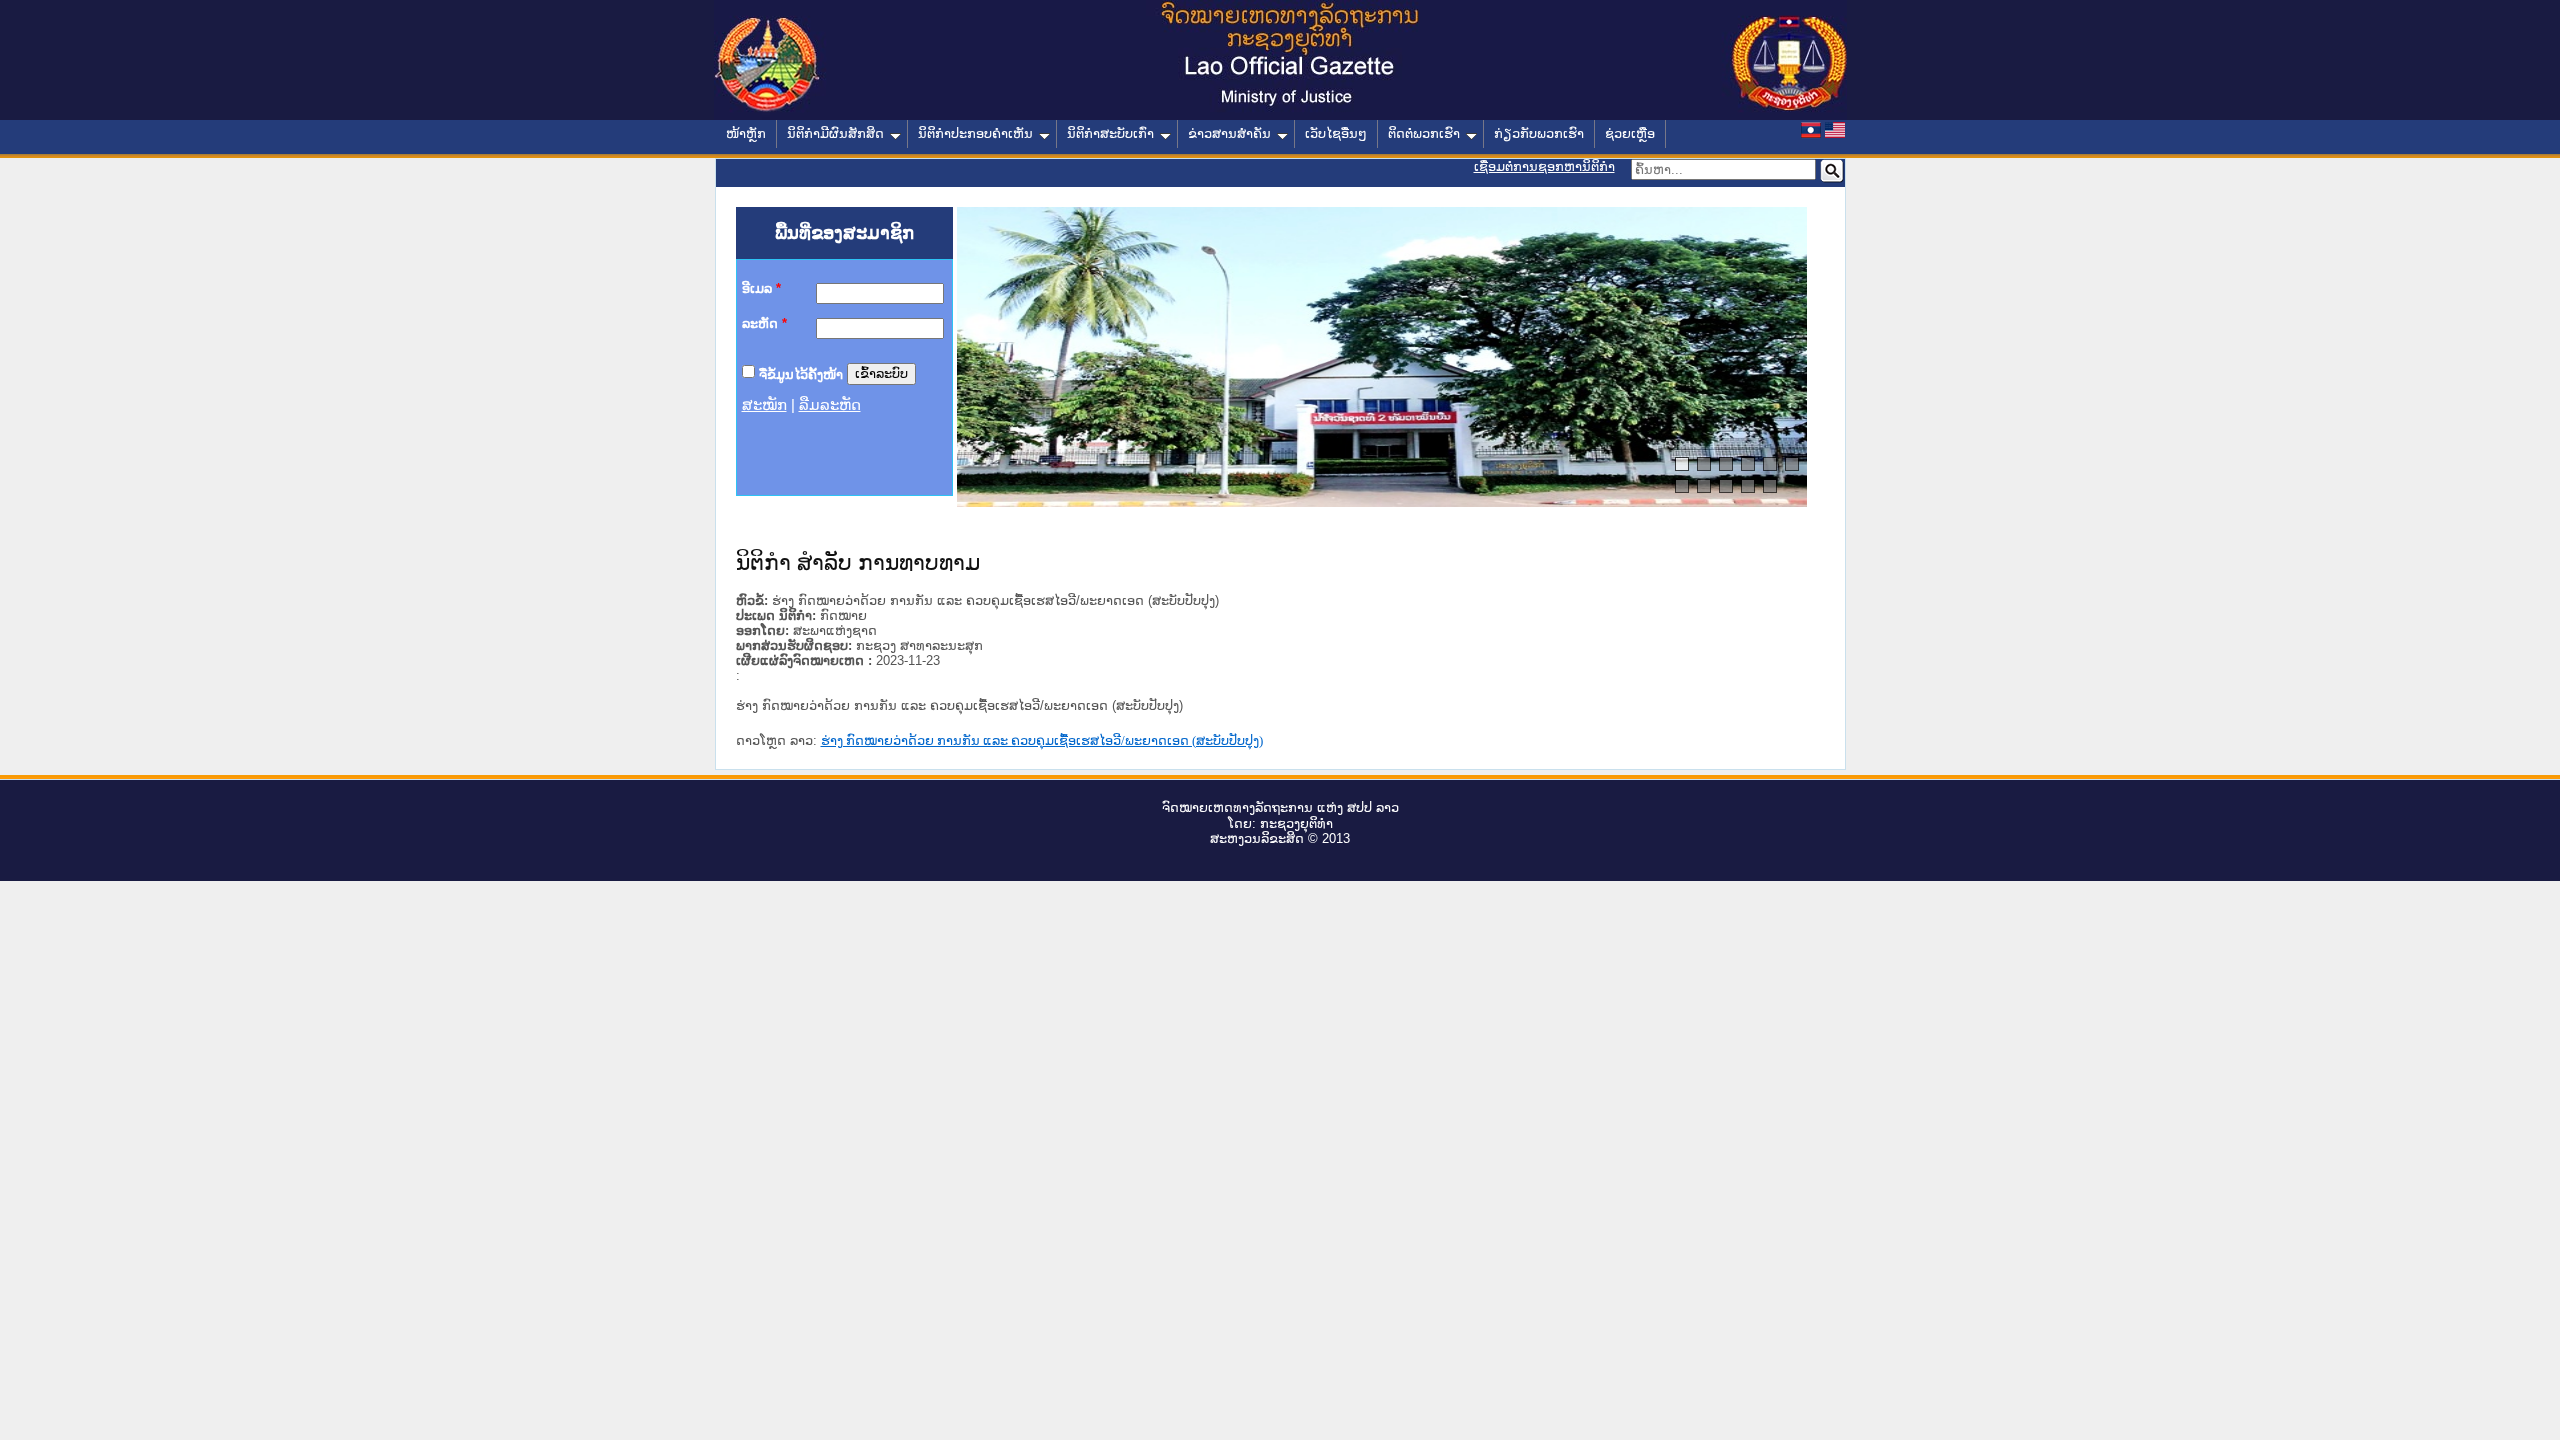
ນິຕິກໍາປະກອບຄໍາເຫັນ (975, 133)
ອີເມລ (761, 288)
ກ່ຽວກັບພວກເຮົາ (1539, 133)
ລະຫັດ (764, 323)
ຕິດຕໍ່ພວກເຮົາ (1424, 133)
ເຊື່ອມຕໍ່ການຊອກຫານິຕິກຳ (1544, 166)
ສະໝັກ (764, 405)
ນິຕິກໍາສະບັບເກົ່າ (1110, 133)
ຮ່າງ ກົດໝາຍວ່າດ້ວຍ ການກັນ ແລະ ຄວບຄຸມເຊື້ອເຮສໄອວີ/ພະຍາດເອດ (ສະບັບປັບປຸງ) (1042, 740)
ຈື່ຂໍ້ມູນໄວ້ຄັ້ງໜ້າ (801, 373)
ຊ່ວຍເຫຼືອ (1630, 133)
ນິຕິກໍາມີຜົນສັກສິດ (835, 133)
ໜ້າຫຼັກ (746, 133)
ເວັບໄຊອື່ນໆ (1336, 133)
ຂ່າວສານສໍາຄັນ (1229, 133)
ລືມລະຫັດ (830, 405)
